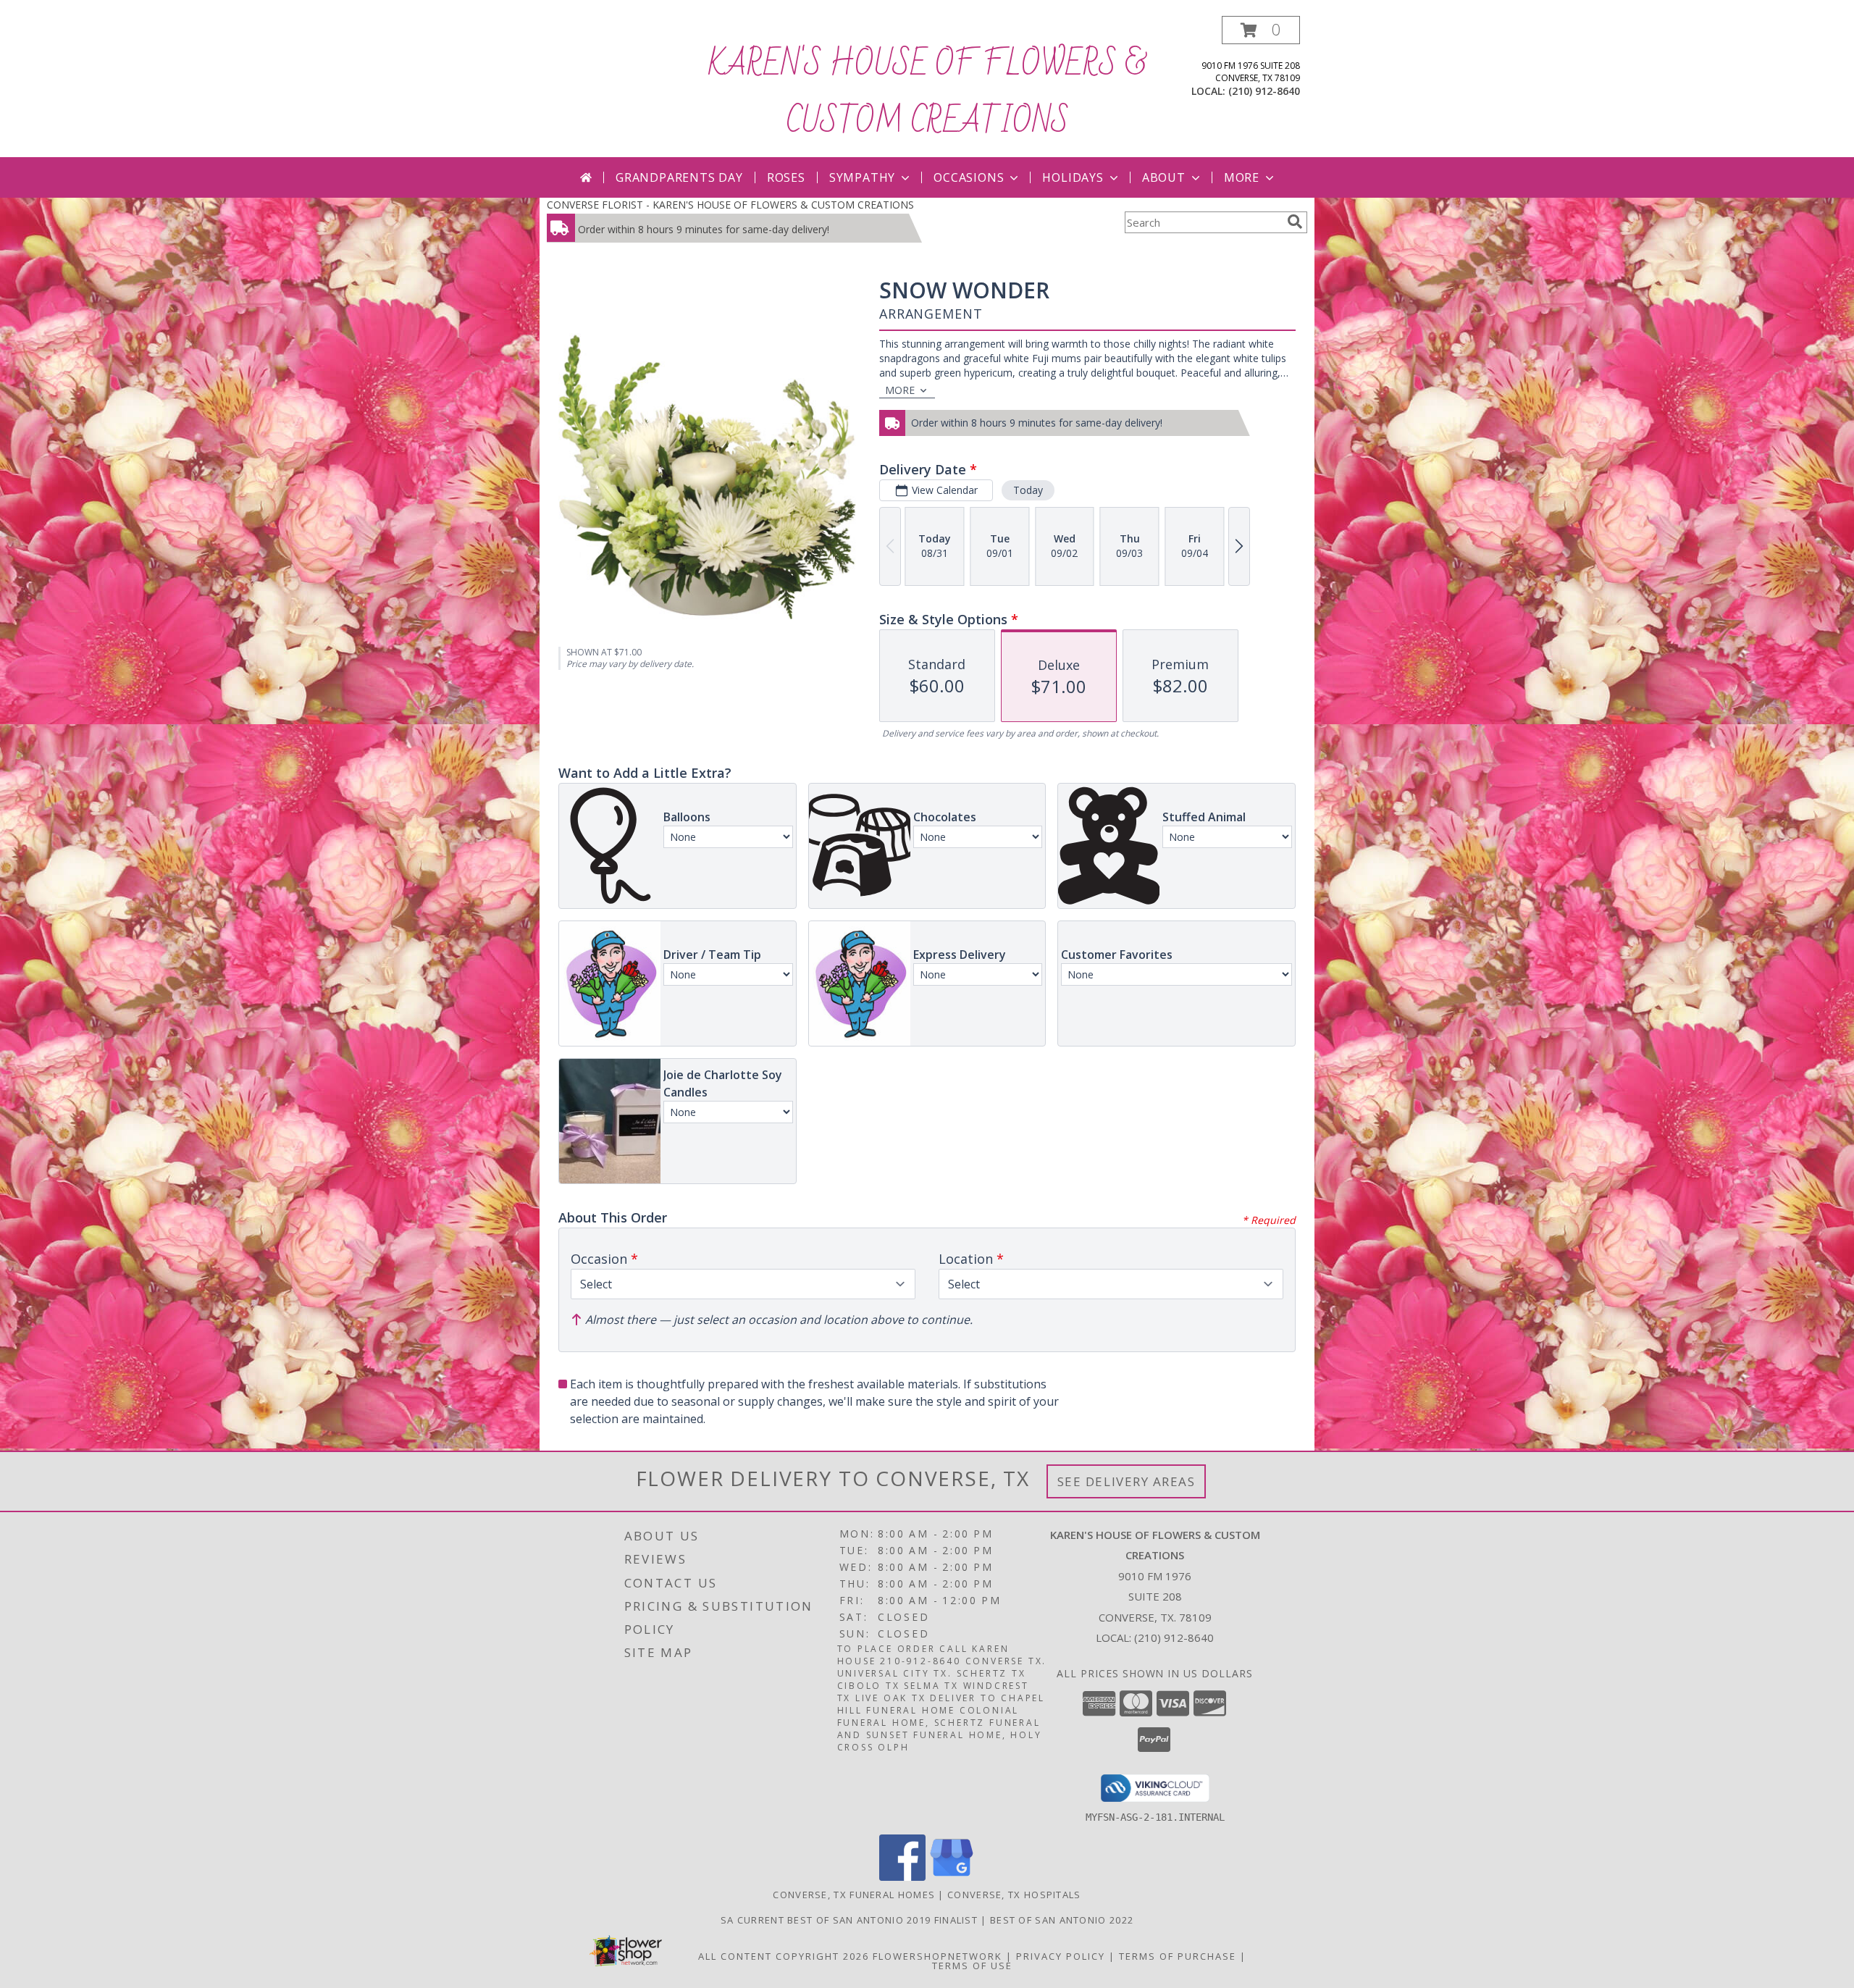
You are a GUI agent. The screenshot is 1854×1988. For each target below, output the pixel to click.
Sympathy (862, 177)
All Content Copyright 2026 (784, 1956)
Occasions (969, 177)
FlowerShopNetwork (938, 1956)
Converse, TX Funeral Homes (854, 1895)
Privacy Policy (1061, 1956)
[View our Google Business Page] (952, 1877)
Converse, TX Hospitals (1014, 1895)
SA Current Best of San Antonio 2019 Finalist (851, 1920)
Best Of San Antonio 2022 (1062, 1920)
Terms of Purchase (1178, 1956)
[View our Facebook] (902, 1877)
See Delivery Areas (1127, 1481)
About (1164, 177)
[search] (1295, 222)
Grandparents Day (679, 177)
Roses (786, 177)
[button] (1261, 30)
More (1242, 177)
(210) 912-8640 (1264, 91)
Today (1028, 490)
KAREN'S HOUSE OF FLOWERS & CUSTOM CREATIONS (927, 93)
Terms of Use (972, 1966)
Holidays (1073, 177)
